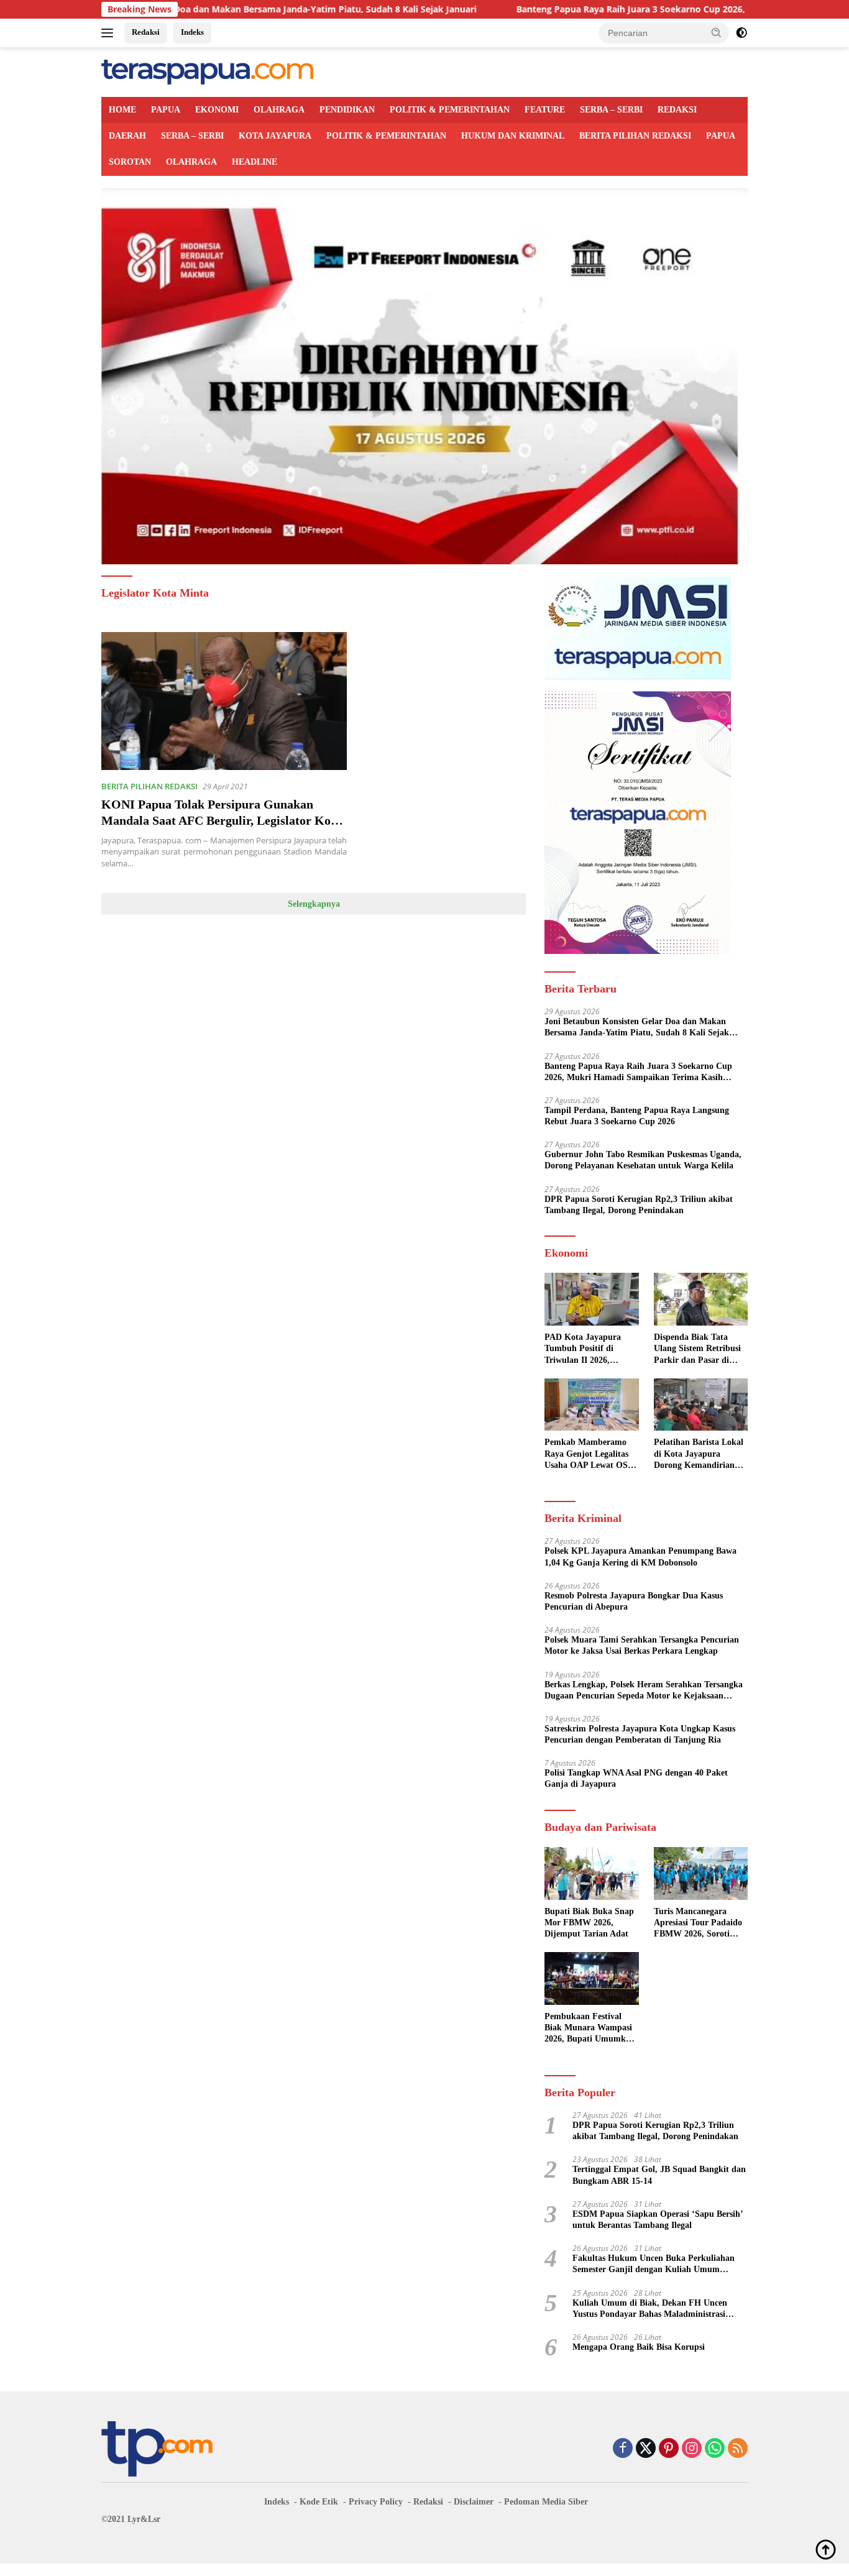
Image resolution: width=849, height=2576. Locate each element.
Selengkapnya (314, 904)
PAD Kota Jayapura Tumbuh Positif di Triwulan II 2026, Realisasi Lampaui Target (583, 1349)
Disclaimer (474, 2502)
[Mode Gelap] (741, 33)
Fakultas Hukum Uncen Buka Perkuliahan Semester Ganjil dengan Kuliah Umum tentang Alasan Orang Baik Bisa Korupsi (654, 2264)
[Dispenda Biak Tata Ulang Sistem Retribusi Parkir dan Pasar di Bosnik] (701, 1299)
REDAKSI (677, 110)
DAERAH (127, 136)
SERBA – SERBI (611, 110)
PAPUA (166, 110)
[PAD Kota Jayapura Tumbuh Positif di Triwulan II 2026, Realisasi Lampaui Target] (591, 1299)
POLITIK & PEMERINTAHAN (450, 110)
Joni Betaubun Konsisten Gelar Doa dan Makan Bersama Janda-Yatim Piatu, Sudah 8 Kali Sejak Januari (637, 1028)
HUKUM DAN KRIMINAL (513, 136)
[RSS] (738, 2449)
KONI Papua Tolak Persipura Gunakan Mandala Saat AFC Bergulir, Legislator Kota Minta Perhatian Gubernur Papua (221, 820)
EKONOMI (217, 110)
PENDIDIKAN (347, 110)
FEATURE (545, 110)
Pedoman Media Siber (546, 2502)
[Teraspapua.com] (207, 71)
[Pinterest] (669, 2449)
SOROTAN (130, 162)
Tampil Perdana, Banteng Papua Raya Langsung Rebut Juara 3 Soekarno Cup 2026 (637, 1116)
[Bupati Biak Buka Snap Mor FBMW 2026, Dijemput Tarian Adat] (591, 1873)
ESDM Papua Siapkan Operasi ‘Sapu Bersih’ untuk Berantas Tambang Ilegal (658, 2220)
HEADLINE (255, 162)
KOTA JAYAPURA (275, 136)
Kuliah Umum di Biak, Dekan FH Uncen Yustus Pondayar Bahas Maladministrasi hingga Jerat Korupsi (650, 2309)
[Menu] (110, 33)
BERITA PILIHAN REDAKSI (635, 136)
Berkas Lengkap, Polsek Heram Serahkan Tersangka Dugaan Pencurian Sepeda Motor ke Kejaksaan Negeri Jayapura (644, 1691)
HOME (122, 110)
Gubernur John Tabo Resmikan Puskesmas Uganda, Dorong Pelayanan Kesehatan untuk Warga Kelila (643, 1160)
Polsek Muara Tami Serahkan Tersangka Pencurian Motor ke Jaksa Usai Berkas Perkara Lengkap (642, 1645)
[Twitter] (646, 2449)
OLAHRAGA (279, 110)
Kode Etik (319, 2502)
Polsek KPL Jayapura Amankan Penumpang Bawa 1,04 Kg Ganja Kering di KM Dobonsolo (640, 1556)
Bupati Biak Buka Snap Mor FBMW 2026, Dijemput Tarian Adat (589, 1923)
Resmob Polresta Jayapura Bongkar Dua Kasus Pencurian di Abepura (634, 1601)
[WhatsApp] (715, 2449)
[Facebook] (623, 2449)
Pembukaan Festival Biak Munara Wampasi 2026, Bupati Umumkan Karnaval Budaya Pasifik (590, 2028)
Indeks (192, 32)
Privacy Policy (376, 2502)
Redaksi (146, 32)
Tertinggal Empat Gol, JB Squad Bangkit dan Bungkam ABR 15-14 (659, 2175)
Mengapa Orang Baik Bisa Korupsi (639, 2347)
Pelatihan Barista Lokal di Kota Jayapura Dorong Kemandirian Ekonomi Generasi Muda (699, 1454)
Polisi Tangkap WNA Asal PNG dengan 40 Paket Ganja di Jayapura (636, 1778)
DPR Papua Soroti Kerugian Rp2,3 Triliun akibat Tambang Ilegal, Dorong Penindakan (639, 1205)
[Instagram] (692, 2449)
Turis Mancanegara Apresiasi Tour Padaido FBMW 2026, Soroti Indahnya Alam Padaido (700, 1923)
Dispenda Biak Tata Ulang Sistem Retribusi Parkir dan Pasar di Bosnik (697, 1349)
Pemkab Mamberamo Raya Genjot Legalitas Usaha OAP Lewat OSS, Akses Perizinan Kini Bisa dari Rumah (590, 1454)
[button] (717, 32)
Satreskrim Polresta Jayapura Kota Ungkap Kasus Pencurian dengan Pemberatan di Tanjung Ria (640, 1734)
